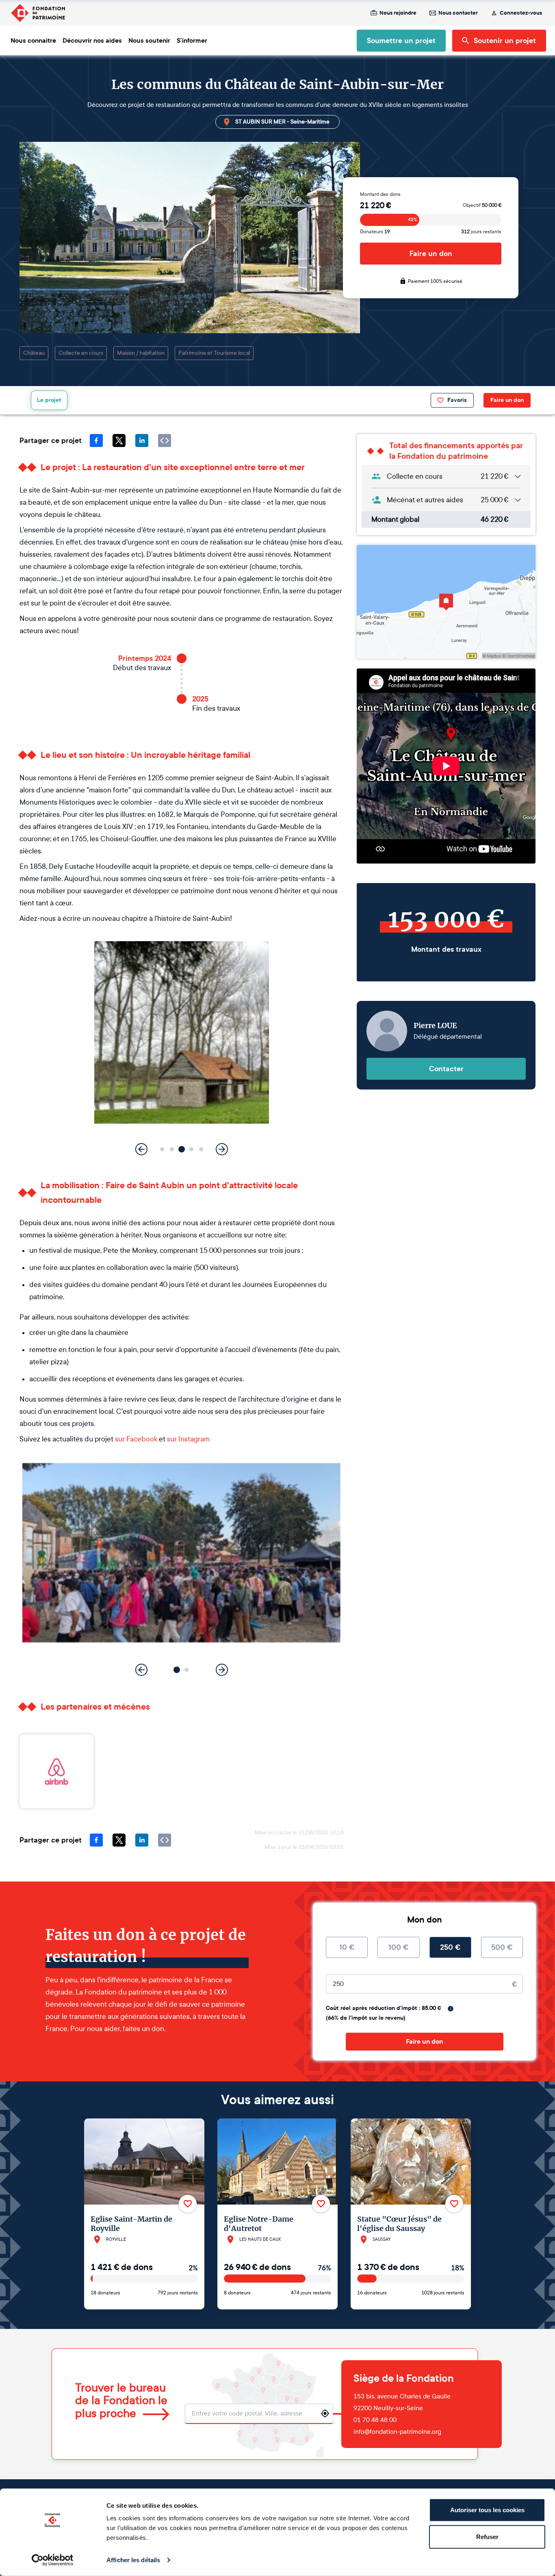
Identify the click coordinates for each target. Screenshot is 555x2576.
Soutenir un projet (505, 41)
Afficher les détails (133, 2560)
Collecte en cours (81, 353)
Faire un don (431, 254)
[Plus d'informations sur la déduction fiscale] (451, 2009)
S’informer (192, 41)
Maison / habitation (141, 353)
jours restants (481, 232)
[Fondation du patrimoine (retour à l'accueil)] (38, 13)
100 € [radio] (399, 1947)
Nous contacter (458, 13)
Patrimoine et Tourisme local (214, 353)
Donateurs (375, 232)
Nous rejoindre (398, 13)
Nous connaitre (33, 41)
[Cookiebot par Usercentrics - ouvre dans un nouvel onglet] (53, 2560)
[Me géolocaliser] (325, 2413)
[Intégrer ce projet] (165, 441)
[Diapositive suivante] (222, 1149)
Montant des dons (380, 194)
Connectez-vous (521, 13)
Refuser (487, 2536)
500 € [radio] (502, 1947)
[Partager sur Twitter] (119, 441)
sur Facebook (136, 1439)
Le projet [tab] (49, 400)
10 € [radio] (347, 1947)
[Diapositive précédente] (141, 1149)
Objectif (482, 205)
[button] (162, 1149)
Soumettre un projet (401, 41)
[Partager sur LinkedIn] (142, 441)
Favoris (457, 400)
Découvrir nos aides (92, 41)
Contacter (446, 1069)
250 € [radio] (450, 1947)
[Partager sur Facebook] (96, 441)
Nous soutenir (149, 41)
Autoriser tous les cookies (487, 2510)
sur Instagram (188, 1439)
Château (34, 353)
